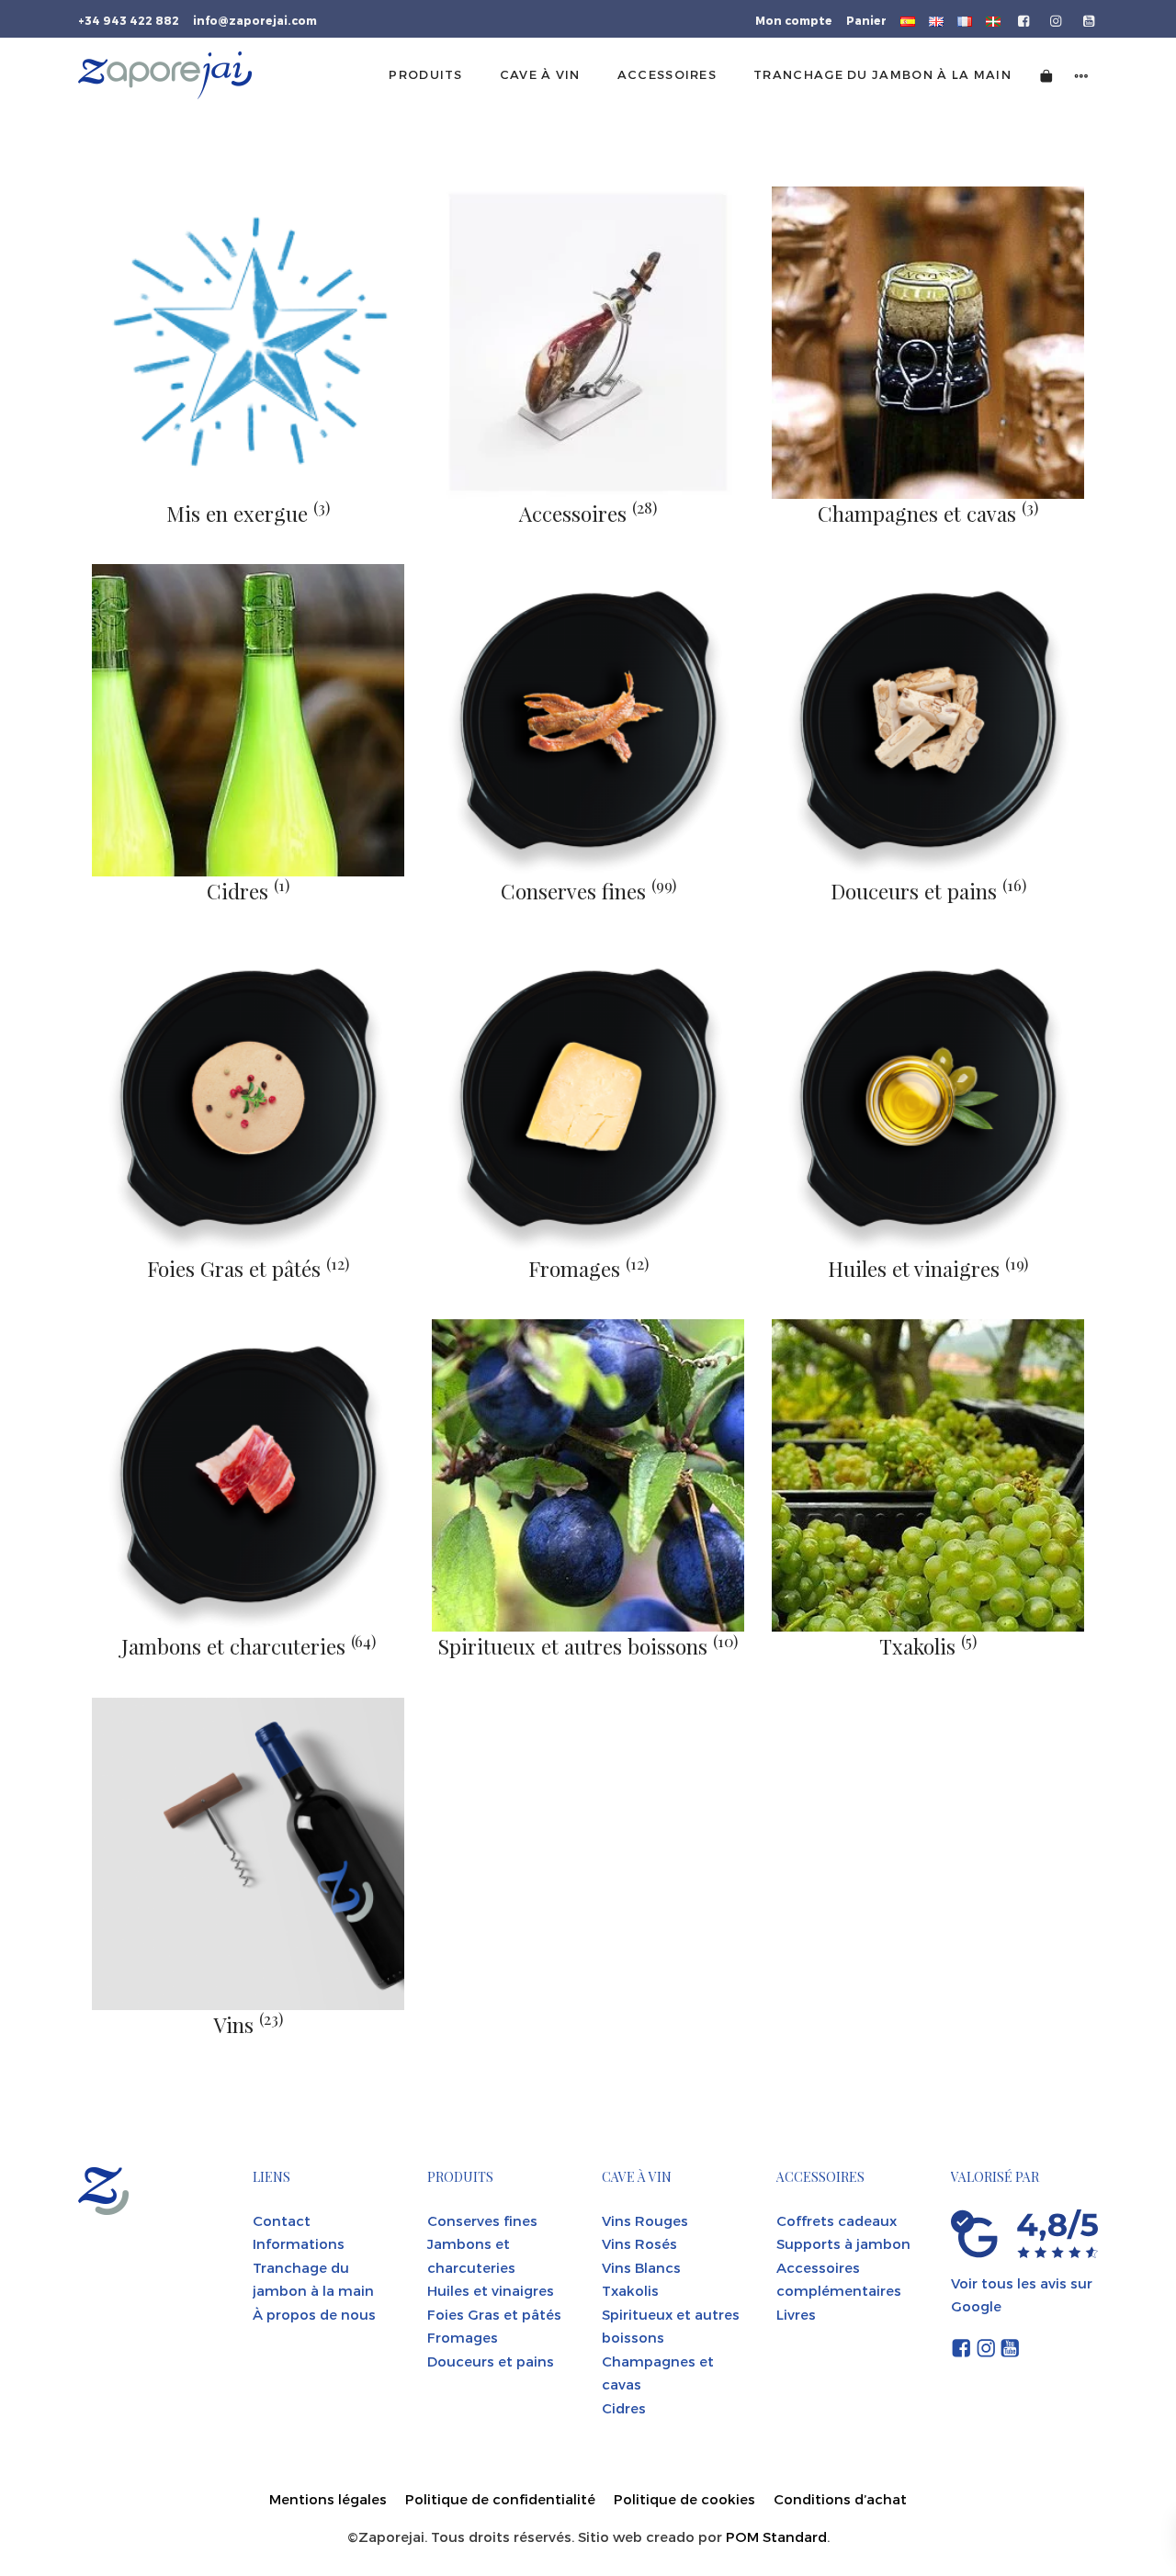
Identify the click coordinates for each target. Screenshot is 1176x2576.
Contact (282, 2220)
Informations (299, 2243)
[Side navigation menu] (1081, 75)
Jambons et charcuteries (249, 1646)
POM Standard (776, 2536)
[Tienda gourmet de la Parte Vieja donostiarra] (165, 75)
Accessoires (588, 514)
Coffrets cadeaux (837, 2220)
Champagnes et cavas (928, 514)
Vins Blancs (641, 2267)
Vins (248, 2025)
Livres (796, 2314)
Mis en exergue (248, 514)
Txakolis (928, 1646)
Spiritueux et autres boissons (588, 1646)
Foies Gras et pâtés (248, 1269)
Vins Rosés (639, 2243)
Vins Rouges (645, 2220)
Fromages (588, 1269)
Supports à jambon (843, 2243)
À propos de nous (314, 2314)
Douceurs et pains (928, 891)
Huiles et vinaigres (928, 1269)
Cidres (248, 891)
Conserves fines (588, 891)
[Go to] (1025, 19)
